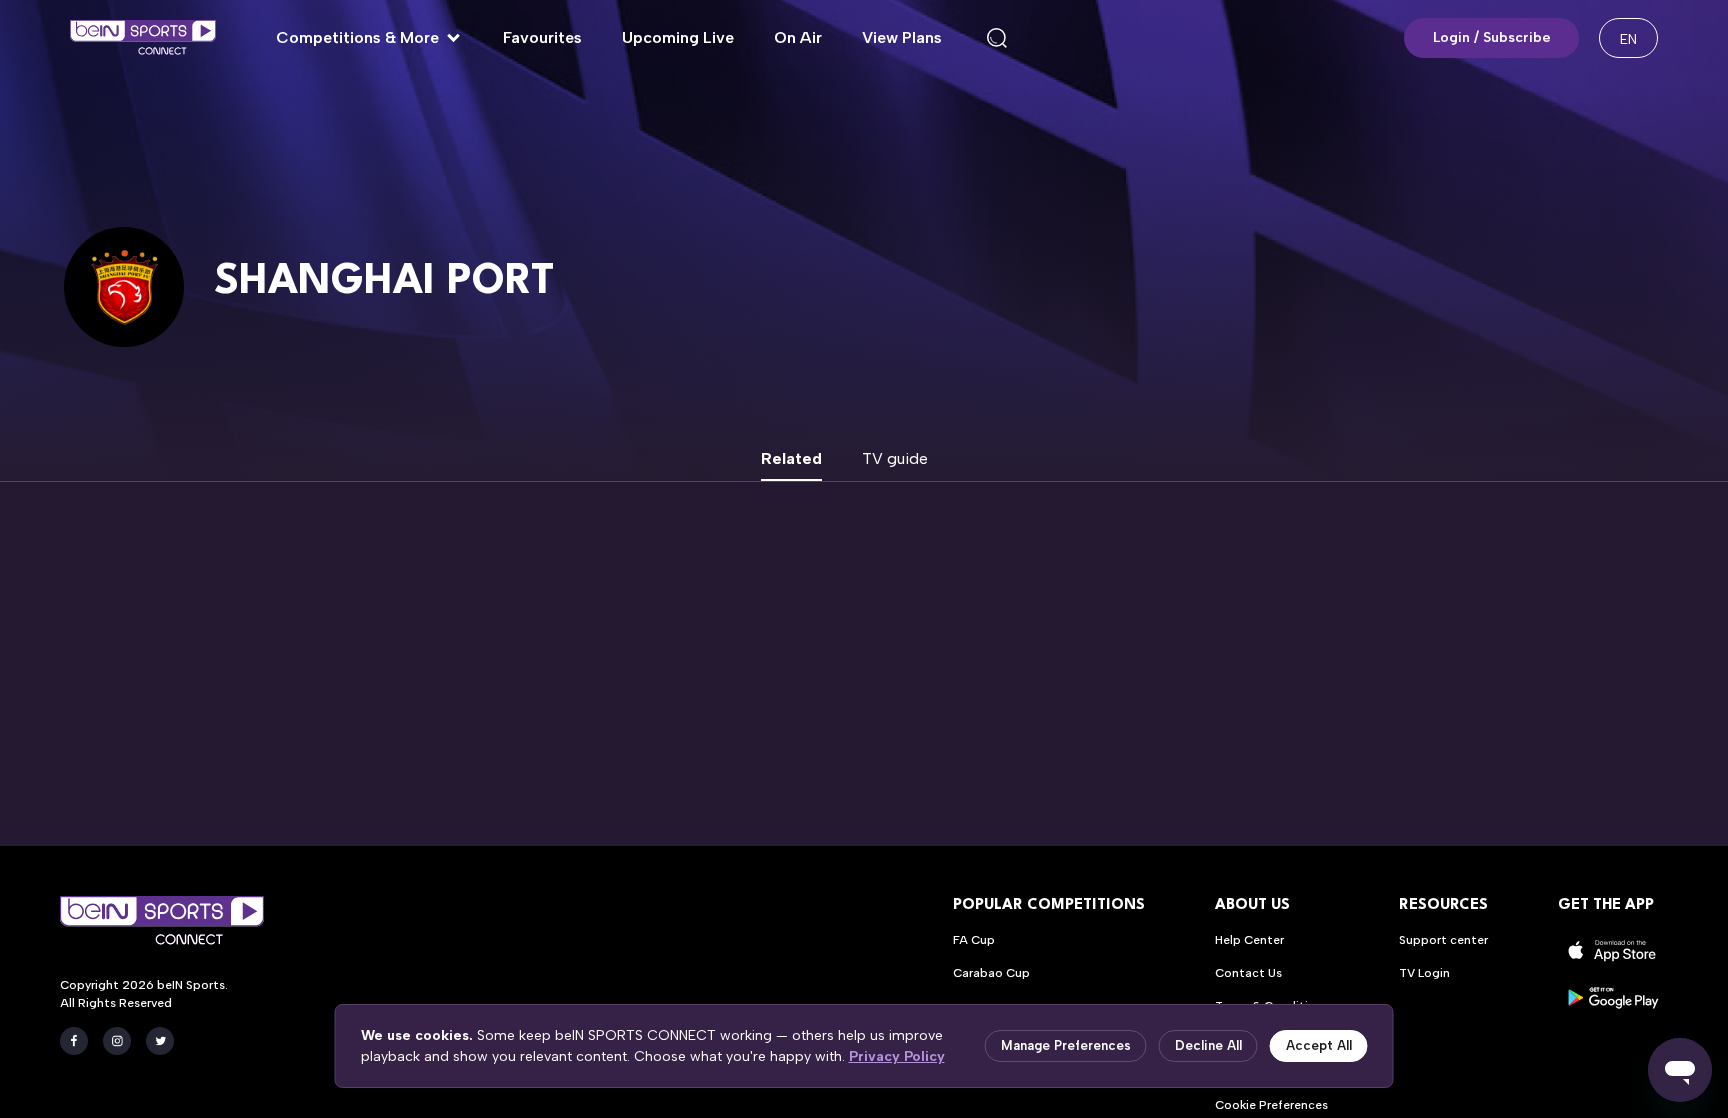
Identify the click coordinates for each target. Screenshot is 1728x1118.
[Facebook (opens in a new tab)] (74, 1041)
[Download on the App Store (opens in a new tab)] (1613, 950)
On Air (798, 37)
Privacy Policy (897, 1056)
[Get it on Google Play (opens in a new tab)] (1613, 997)
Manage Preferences (1066, 1045)
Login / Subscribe (1492, 37)
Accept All (1319, 1045)
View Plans (902, 37)
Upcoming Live (678, 37)
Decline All (1208, 1045)
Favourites (542, 37)
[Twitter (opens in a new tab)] (160, 1041)
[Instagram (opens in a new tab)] (117, 1041)
